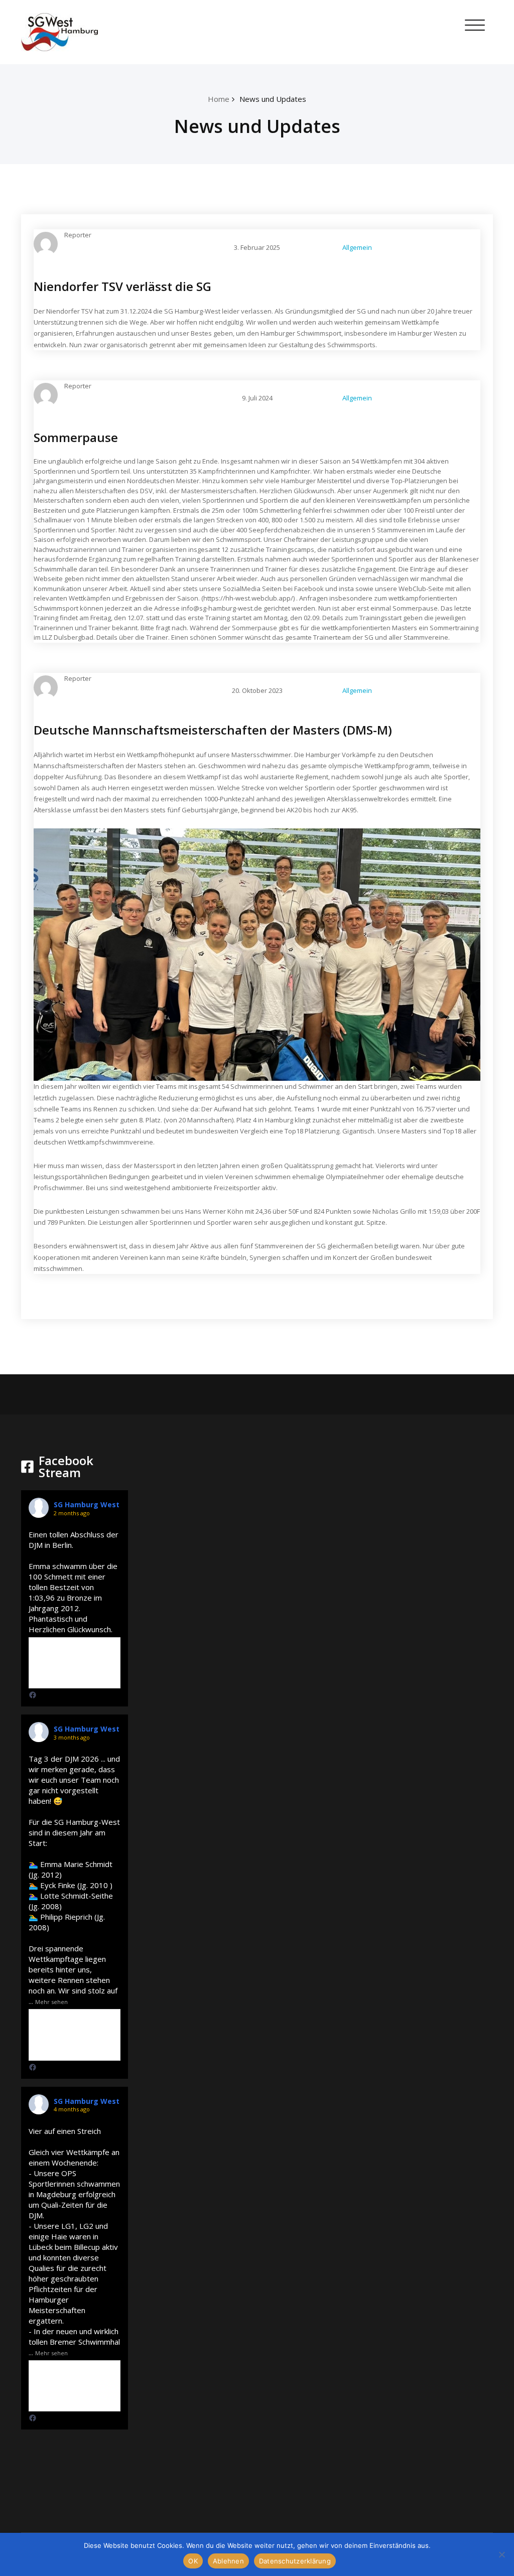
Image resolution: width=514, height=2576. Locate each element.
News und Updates (273, 99)
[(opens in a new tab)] (33, 1695)
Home (219, 99)
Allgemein (357, 247)
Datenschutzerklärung (295, 2561)
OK (193, 2561)
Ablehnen (228, 2561)
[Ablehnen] (501, 2554)
